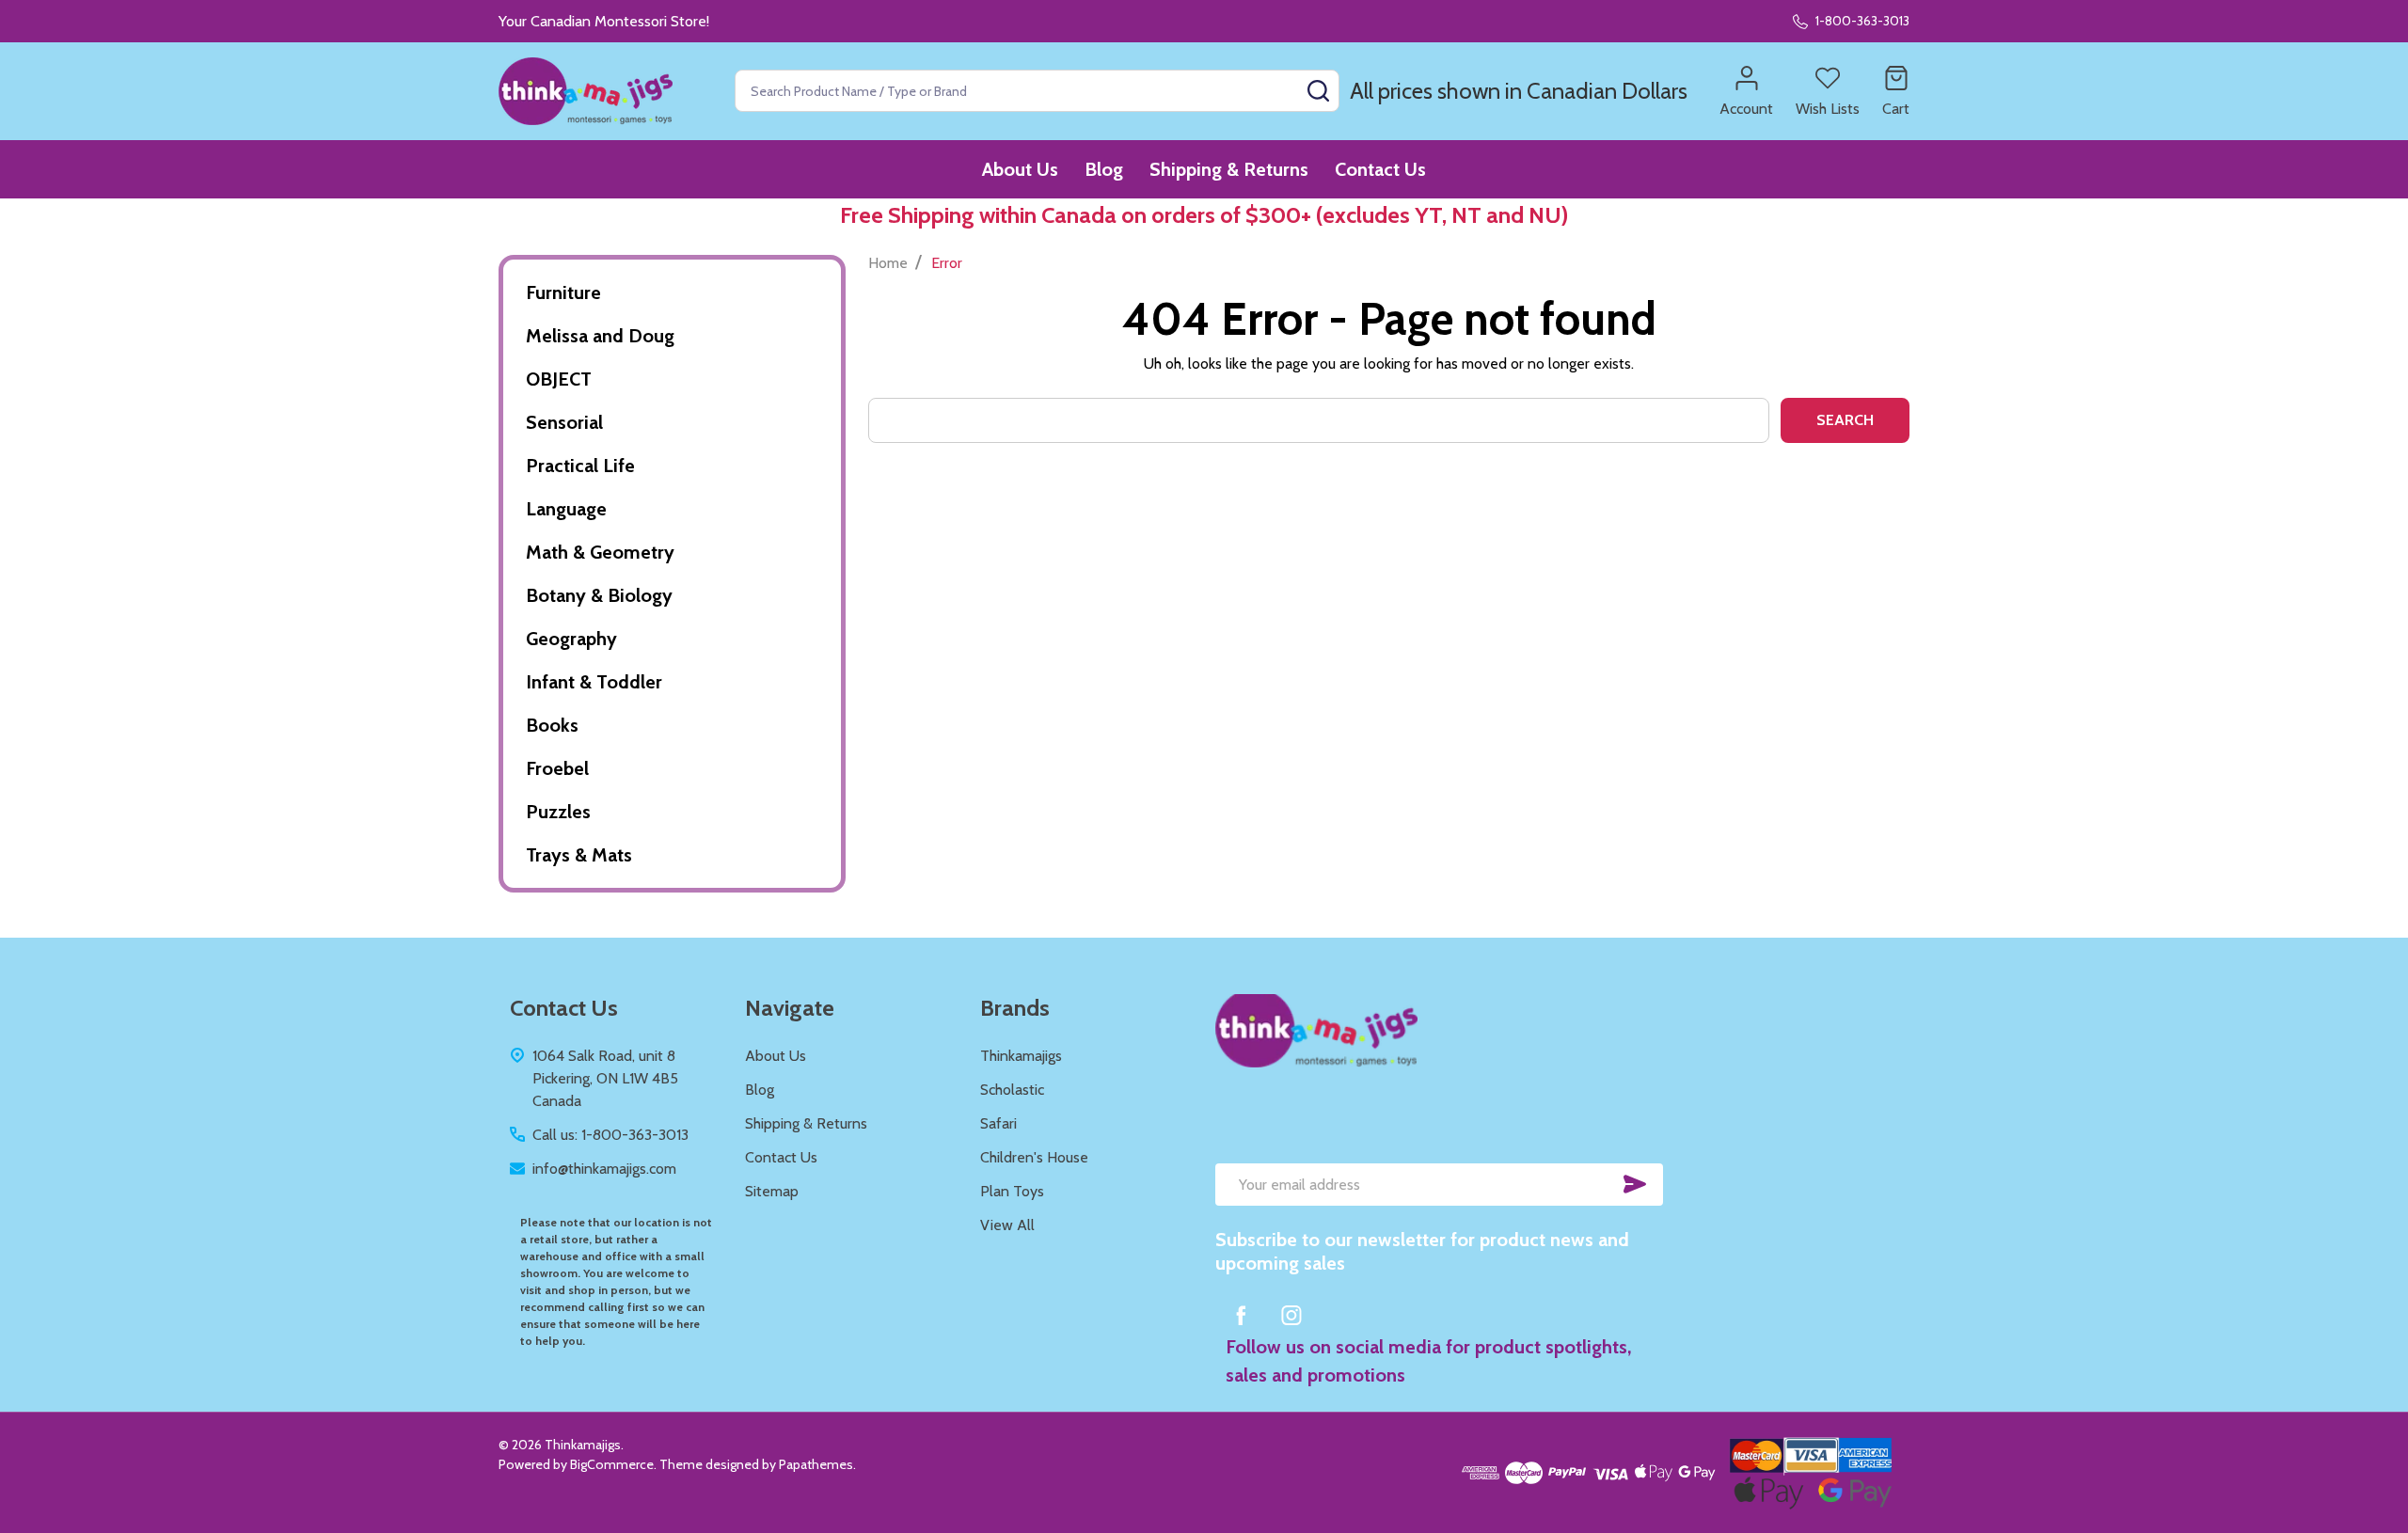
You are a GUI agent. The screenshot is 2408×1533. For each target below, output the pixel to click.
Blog (1104, 169)
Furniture (563, 292)
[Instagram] (1291, 1315)
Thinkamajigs (1021, 1056)
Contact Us (1380, 169)
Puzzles (558, 812)
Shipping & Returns (1229, 169)
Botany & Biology (599, 595)
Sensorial (564, 422)
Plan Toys (1012, 1191)
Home (888, 263)
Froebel (557, 768)
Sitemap (772, 1191)
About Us (1020, 169)
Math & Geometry (600, 552)
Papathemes (816, 1464)
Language (566, 509)
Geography (571, 639)
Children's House (1034, 1157)
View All (1007, 1225)
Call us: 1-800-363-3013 (610, 1135)
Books (552, 725)
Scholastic (1012, 1090)
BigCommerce (612, 1464)
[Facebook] (1241, 1315)
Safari (998, 1123)
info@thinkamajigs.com (604, 1169)
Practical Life (580, 466)
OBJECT (559, 379)
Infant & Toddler (594, 682)
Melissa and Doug (600, 336)
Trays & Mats (579, 855)
